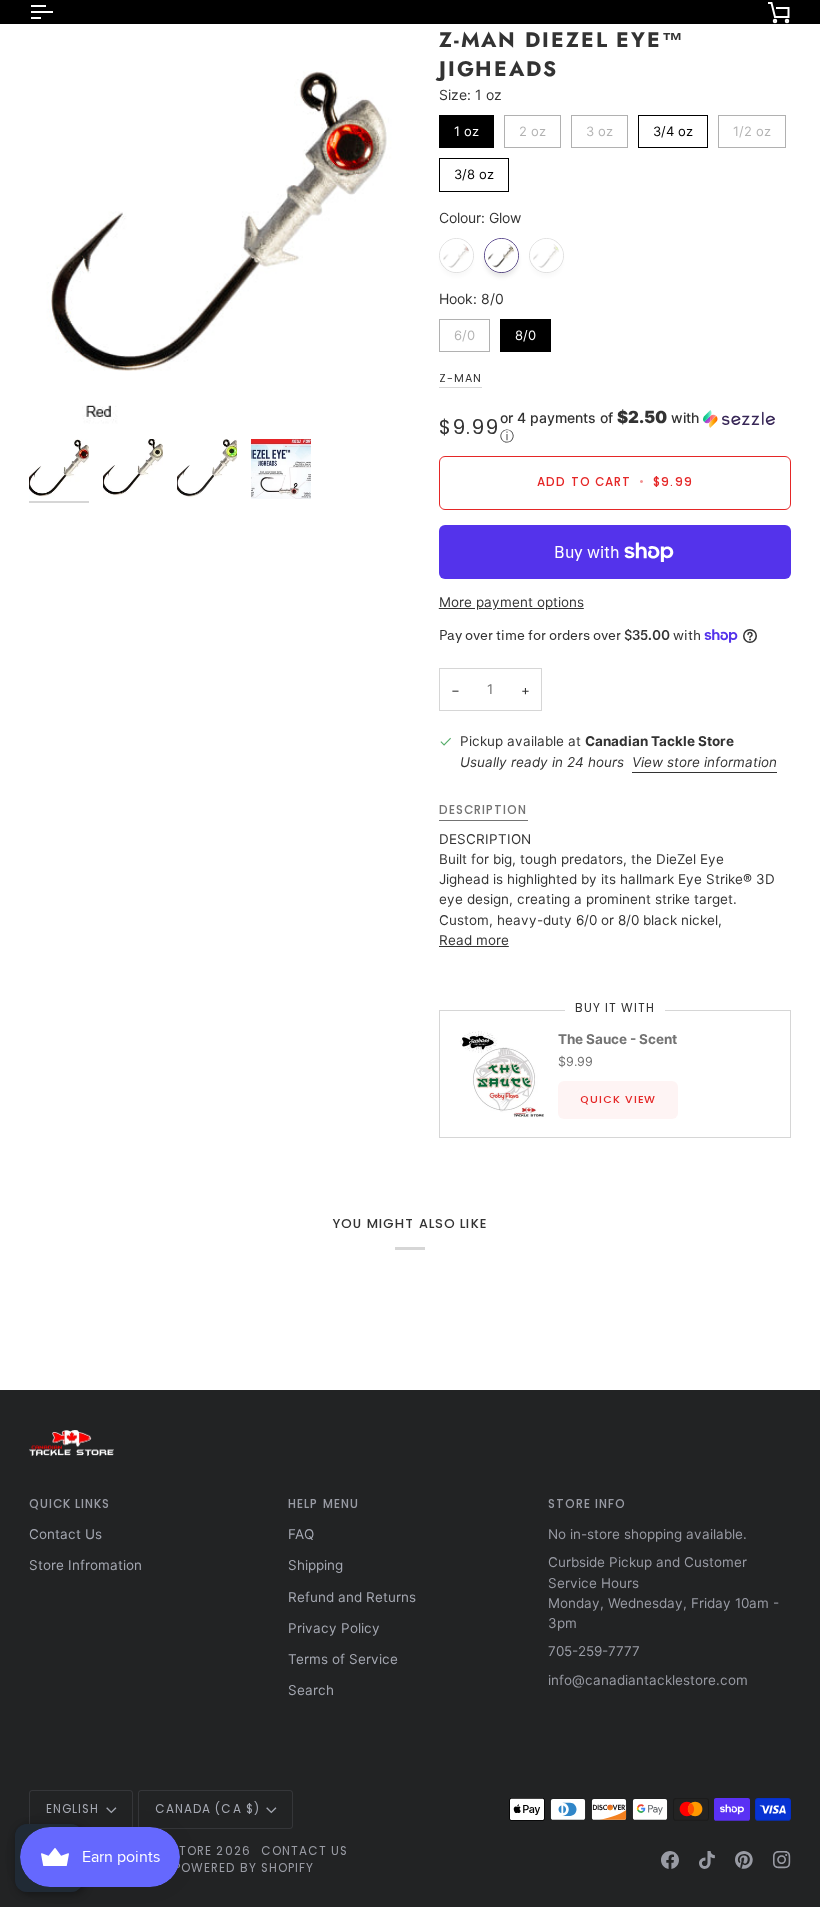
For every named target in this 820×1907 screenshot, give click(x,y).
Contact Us (65, 1534)
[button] (645, 427)
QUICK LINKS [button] (70, 1504)
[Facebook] (670, 1860)
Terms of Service (343, 1659)
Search (311, 1690)
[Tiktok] (707, 1860)
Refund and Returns (352, 1597)
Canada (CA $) (207, 1809)
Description (483, 810)
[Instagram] (782, 1860)
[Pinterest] (744, 1860)
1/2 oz (752, 127)
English (72, 1809)
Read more (474, 940)
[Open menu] (59, 12)
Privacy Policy (334, 1628)
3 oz (599, 127)
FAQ (301, 1534)
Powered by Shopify (244, 1868)
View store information (704, 762)
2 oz (532, 127)
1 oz (466, 127)
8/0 (525, 331)
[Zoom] (219, 227)
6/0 (464, 331)
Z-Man (460, 378)
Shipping (315, 1565)
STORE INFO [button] (587, 1504)
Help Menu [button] (323, 1504)
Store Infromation (85, 1565)
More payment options (511, 602)
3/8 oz (473, 170)
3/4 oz (672, 127)
